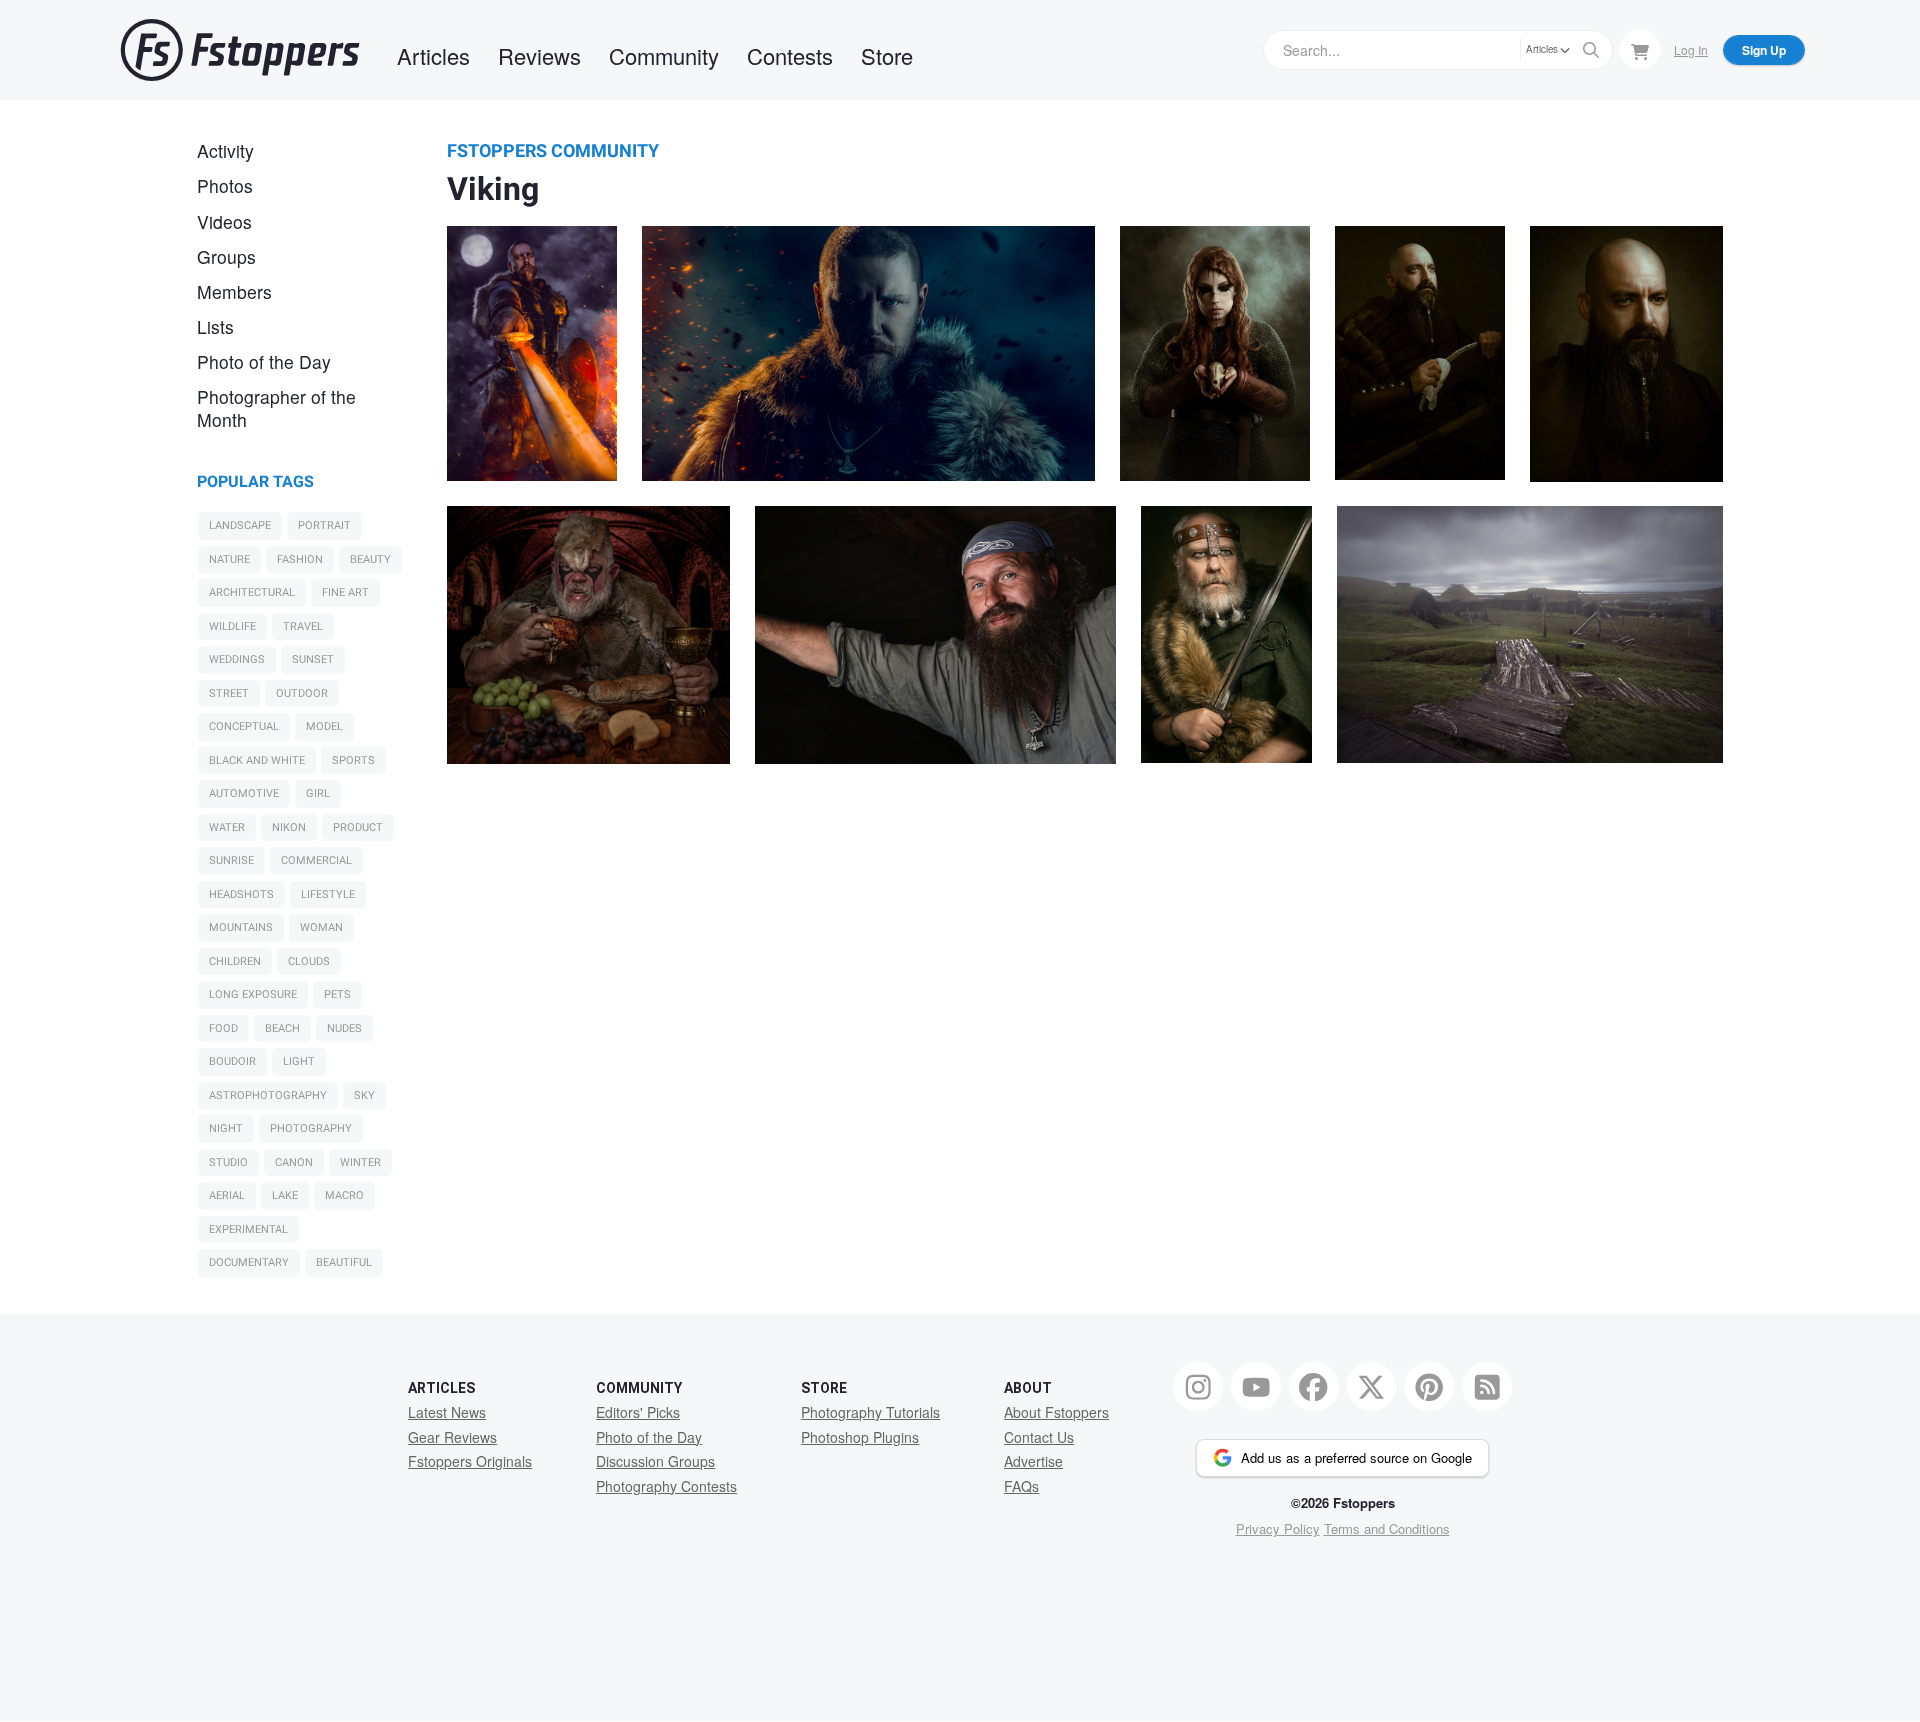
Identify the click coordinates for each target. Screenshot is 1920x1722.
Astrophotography (268, 1095)
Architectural (252, 592)
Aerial (227, 1195)
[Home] (240, 50)
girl (318, 793)
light (299, 1061)
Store (887, 55)
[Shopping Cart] (1640, 49)
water (227, 827)
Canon (294, 1162)
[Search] (1591, 50)
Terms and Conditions (1387, 1528)
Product (358, 827)
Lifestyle (328, 894)
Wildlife (232, 626)
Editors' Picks (638, 1412)
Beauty (370, 559)
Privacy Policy (1278, 1528)
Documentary (249, 1262)
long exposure (253, 994)
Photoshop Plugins (860, 1437)
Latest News (447, 1412)
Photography (311, 1128)
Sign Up (1764, 50)
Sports (353, 760)
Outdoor (302, 693)
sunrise (231, 860)
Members (234, 291)
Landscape (240, 525)
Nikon (289, 827)
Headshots (241, 894)
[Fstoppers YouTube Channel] (1256, 1387)
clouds (309, 961)
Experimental (248, 1229)
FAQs (1021, 1486)
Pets (337, 994)
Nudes (344, 1028)
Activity (225, 150)
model (324, 726)
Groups (226, 256)
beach (282, 1028)
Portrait (324, 525)
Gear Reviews (452, 1437)
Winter (360, 1162)
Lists (215, 326)
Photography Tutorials (870, 1412)
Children (235, 961)
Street (229, 693)
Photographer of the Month (276, 408)
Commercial (316, 860)
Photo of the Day (264, 361)
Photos (225, 185)
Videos (224, 221)
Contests (790, 55)
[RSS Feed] (1487, 1387)
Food (223, 1028)
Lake (285, 1195)
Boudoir (232, 1061)
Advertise (1033, 1461)
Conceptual (244, 726)
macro (344, 1195)
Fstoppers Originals (470, 1461)
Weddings (237, 659)
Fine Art (345, 592)
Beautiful (344, 1262)
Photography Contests (666, 1486)
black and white (257, 760)
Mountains (241, 927)
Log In (1691, 49)
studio (228, 1162)
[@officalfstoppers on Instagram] (1198, 1387)
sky (364, 1095)
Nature (229, 559)
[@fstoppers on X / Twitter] (1372, 1387)
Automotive (244, 793)
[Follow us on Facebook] (1314, 1387)
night (226, 1128)
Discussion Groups (655, 1461)
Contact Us (1039, 1437)
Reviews (539, 55)
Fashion (300, 559)
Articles (433, 55)
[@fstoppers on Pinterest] (1429, 1387)
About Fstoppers (1056, 1412)
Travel (303, 626)
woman (321, 927)
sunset (313, 659)
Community (664, 55)
